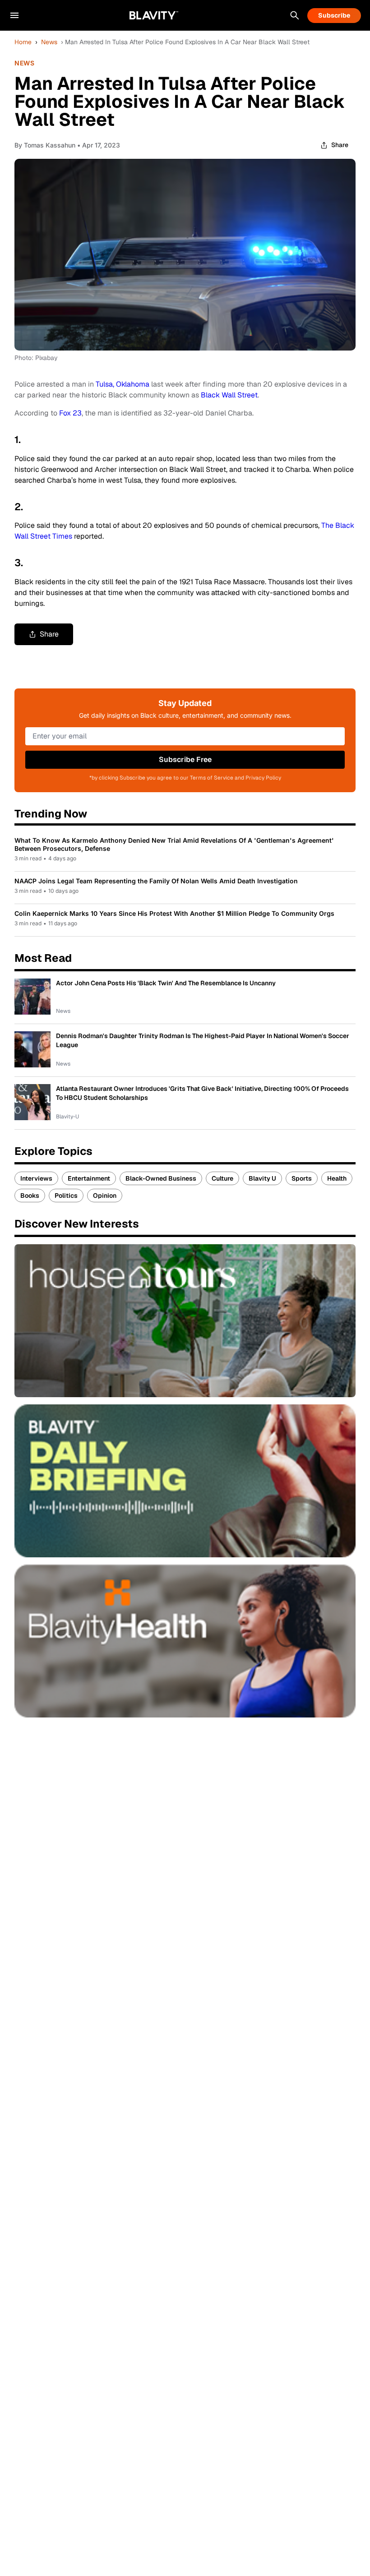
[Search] (295, 15)
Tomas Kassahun (50, 145)
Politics (66, 1196)
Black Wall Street (229, 395)
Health (337, 1178)
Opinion (105, 1196)
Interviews (36, 1178)
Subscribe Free (185, 759)
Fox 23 (70, 413)
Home (23, 42)
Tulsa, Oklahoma (123, 384)
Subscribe (334, 15)
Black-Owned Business (161, 1178)
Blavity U (262, 1178)
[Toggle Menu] (14, 15)
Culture (222, 1178)
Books (30, 1196)
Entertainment (89, 1178)
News (49, 42)
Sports (302, 1178)
